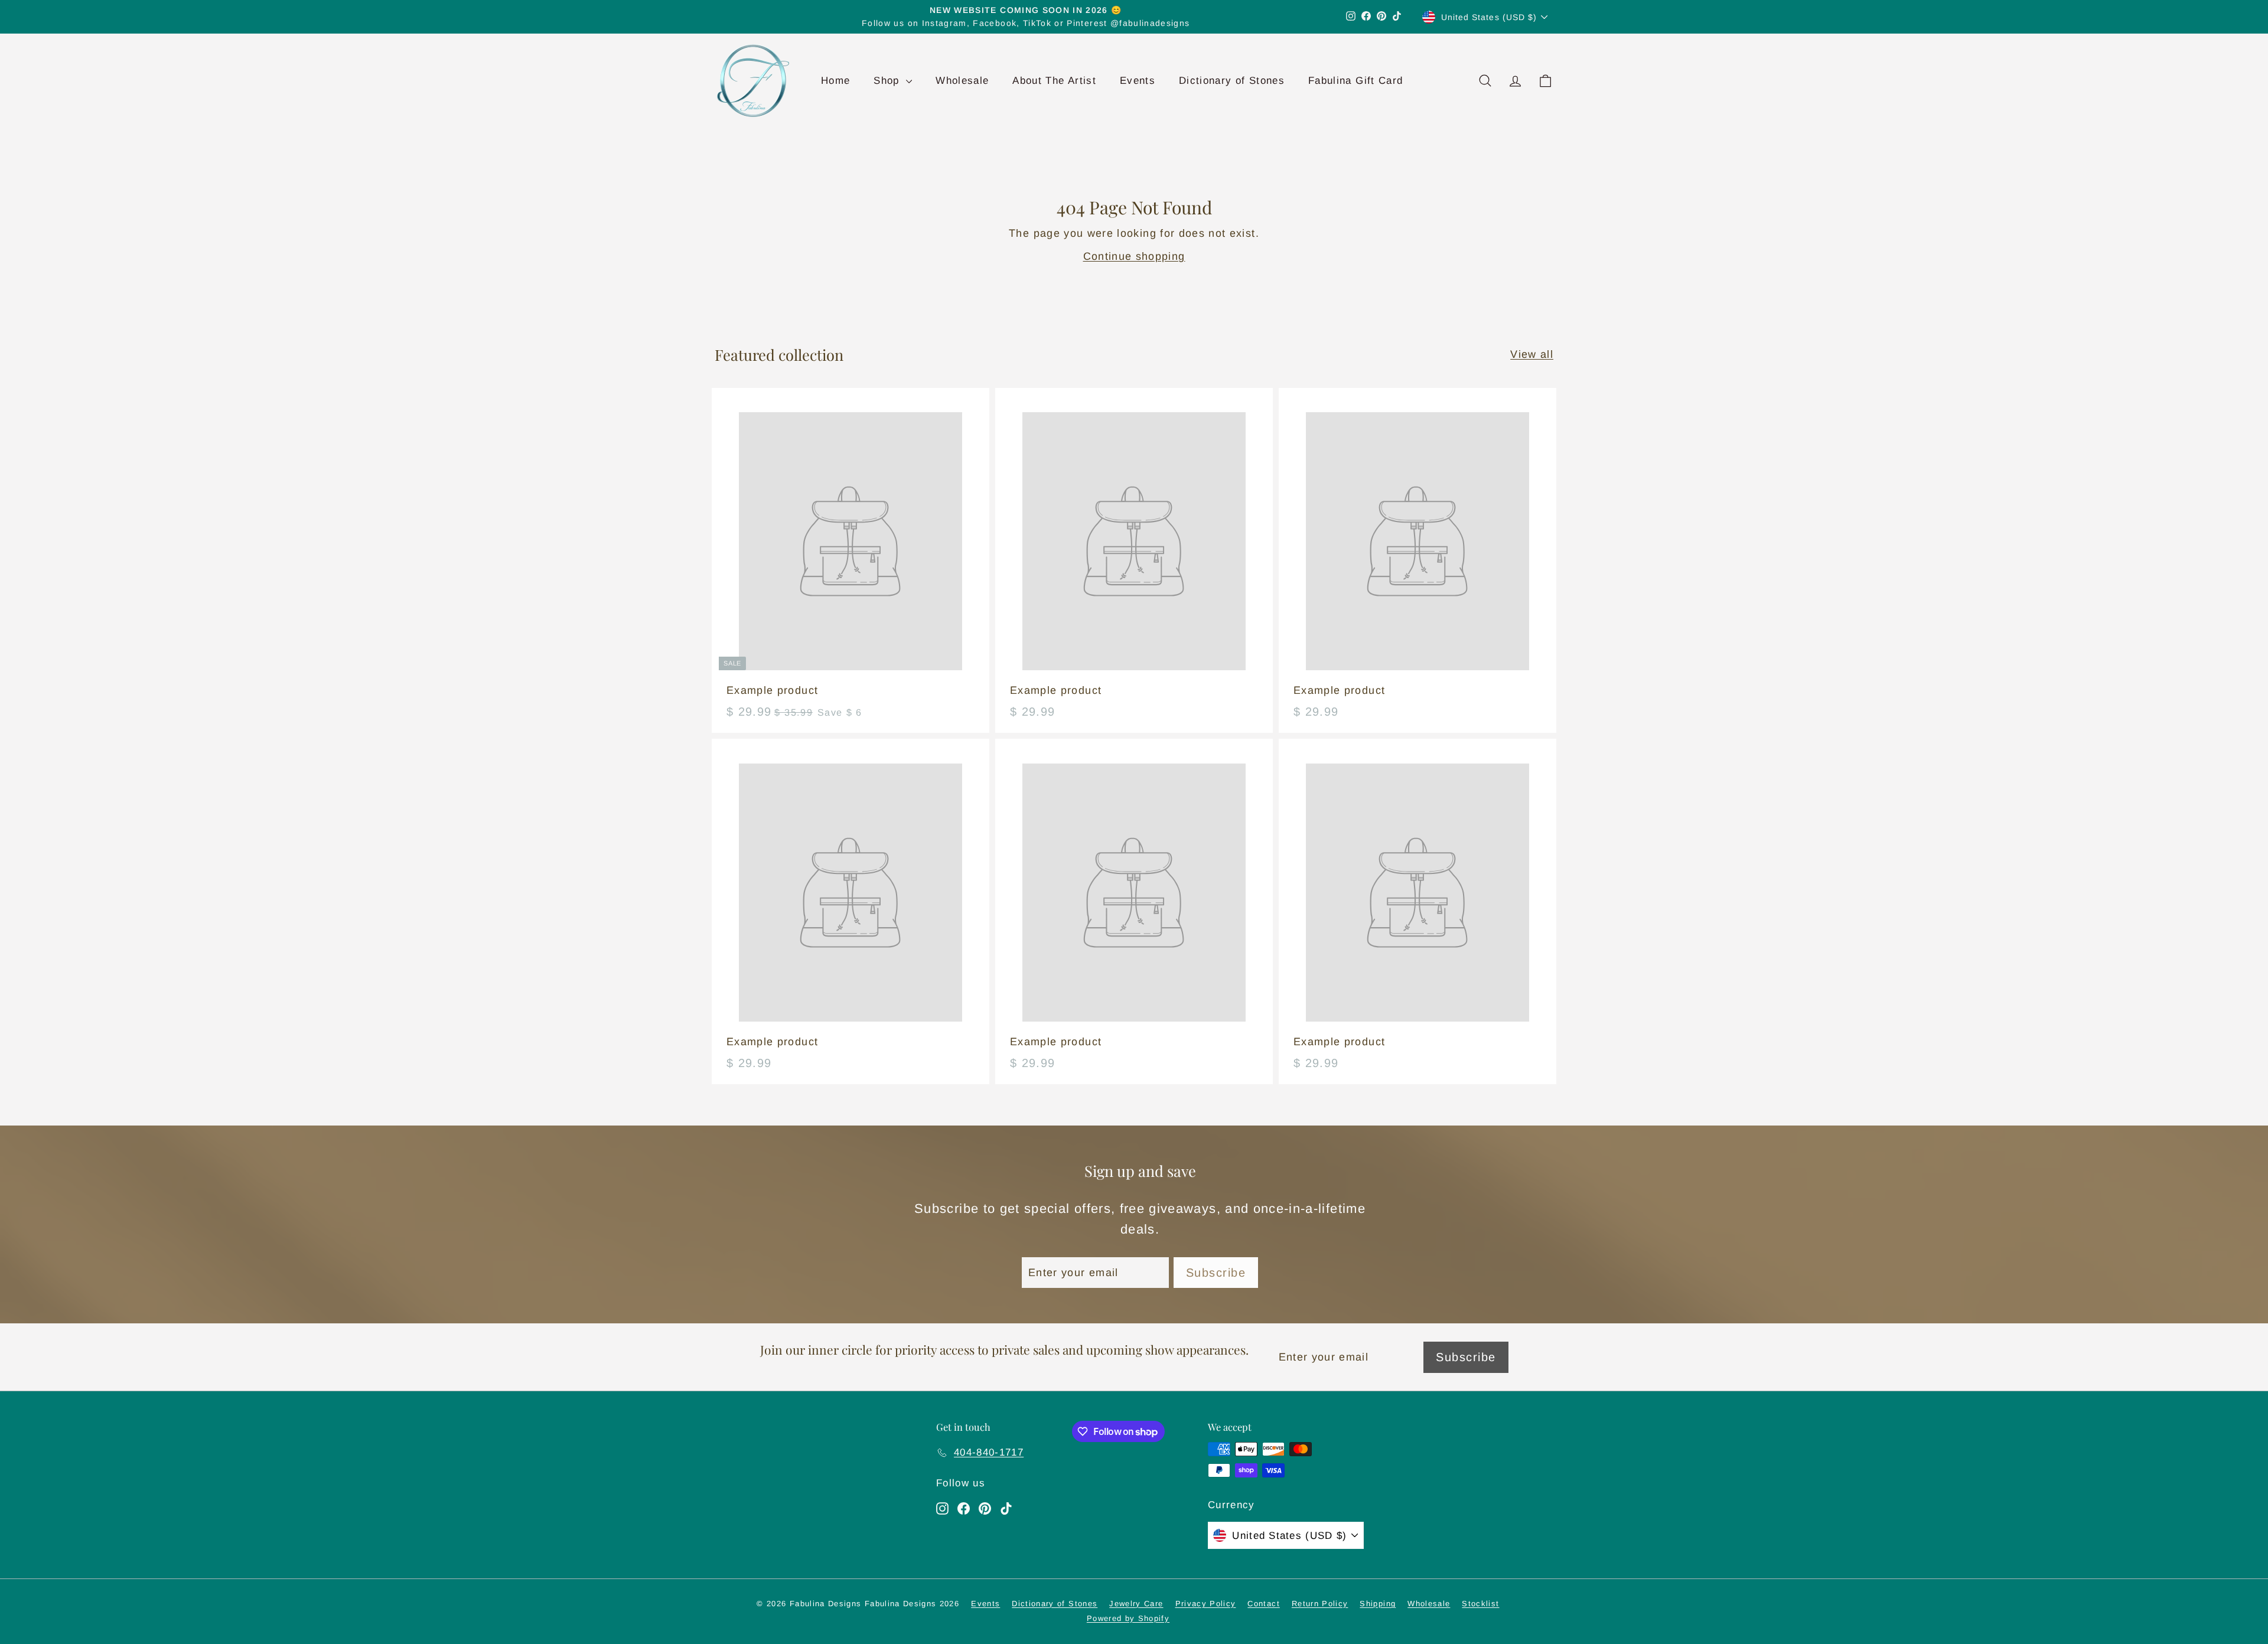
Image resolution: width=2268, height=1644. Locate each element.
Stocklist (1480, 1604)
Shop (888, 81)
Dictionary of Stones (1232, 81)
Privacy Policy (1206, 1604)
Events (1138, 81)
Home (835, 81)
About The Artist (1054, 81)
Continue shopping (1134, 256)
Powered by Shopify (1128, 1618)
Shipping (1378, 1604)
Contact (1263, 1604)
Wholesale (962, 81)
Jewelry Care (1136, 1604)
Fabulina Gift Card (1355, 81)
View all (1532, 354)
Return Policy (1320, 1604)
